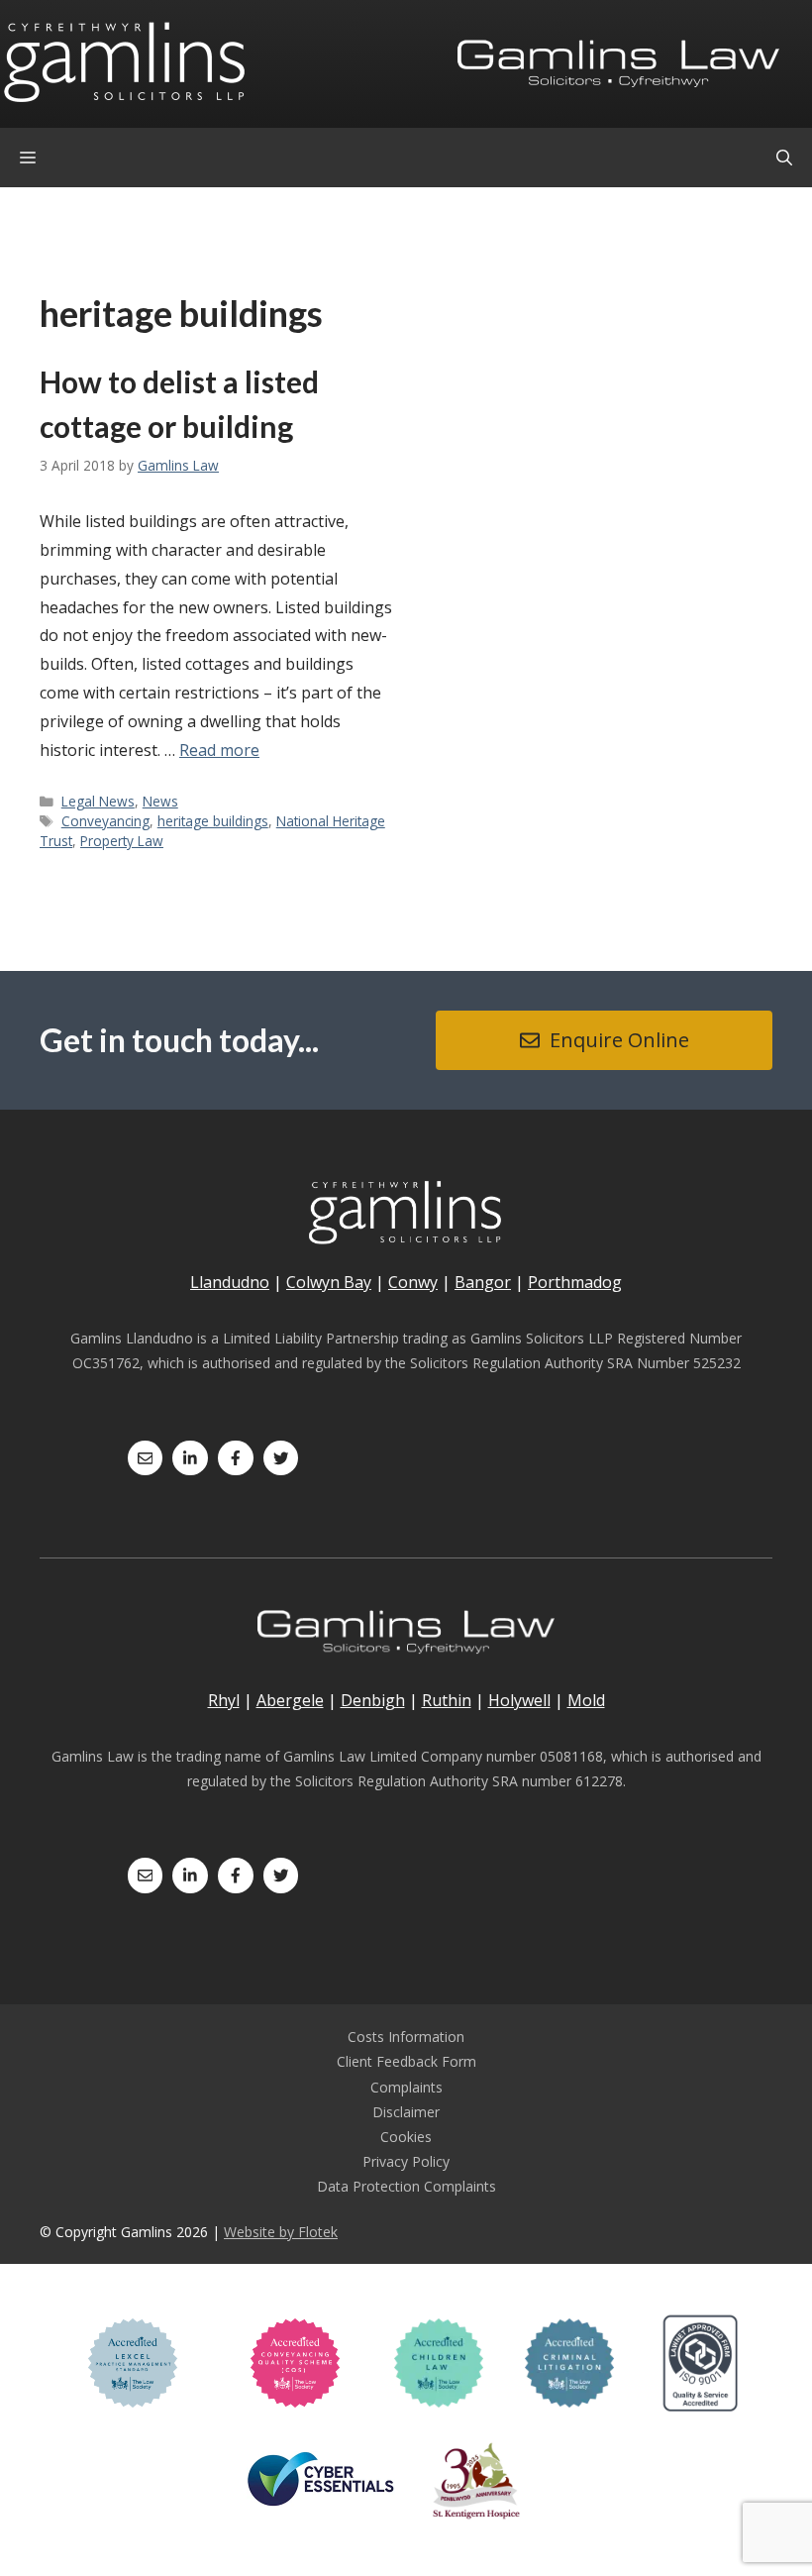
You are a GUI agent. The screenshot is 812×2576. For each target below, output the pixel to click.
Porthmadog (575, 1282)
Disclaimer (406, 2112)
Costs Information (406, 2037)
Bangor (483, 1282)
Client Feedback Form (406, 2061)
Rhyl (224, 1700)
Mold (586, 1700)
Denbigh (373, 1700)
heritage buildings (213, 821)
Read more (219, 750)
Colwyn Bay (329, 1282)
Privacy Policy (406, 2161)
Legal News (98, 801)
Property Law (122, 841)
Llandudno (230, 1282)
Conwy (413, 1282)
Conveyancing (105, 821)
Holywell (519, 1700)
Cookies (406, 2137)
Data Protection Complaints (406, 2186)
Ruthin (447, 1700)
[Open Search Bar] (784, 158)
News (160, 801)
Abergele (290, 1700)
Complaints (406, 2087)
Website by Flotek (281, 2232)
